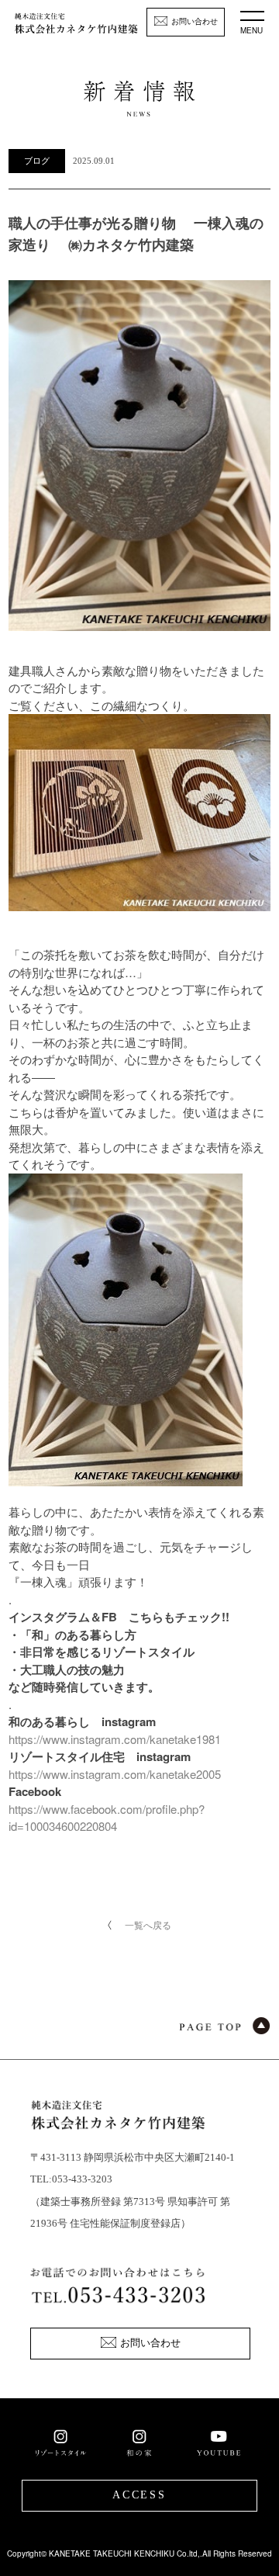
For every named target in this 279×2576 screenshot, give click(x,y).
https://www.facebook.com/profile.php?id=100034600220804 (107, 1818)
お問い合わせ (195, 21)
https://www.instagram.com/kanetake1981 (115, 1739)
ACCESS (139, 2495)
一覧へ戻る (148, 1924)
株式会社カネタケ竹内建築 (76, 28)
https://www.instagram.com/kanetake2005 (115, 1774)
